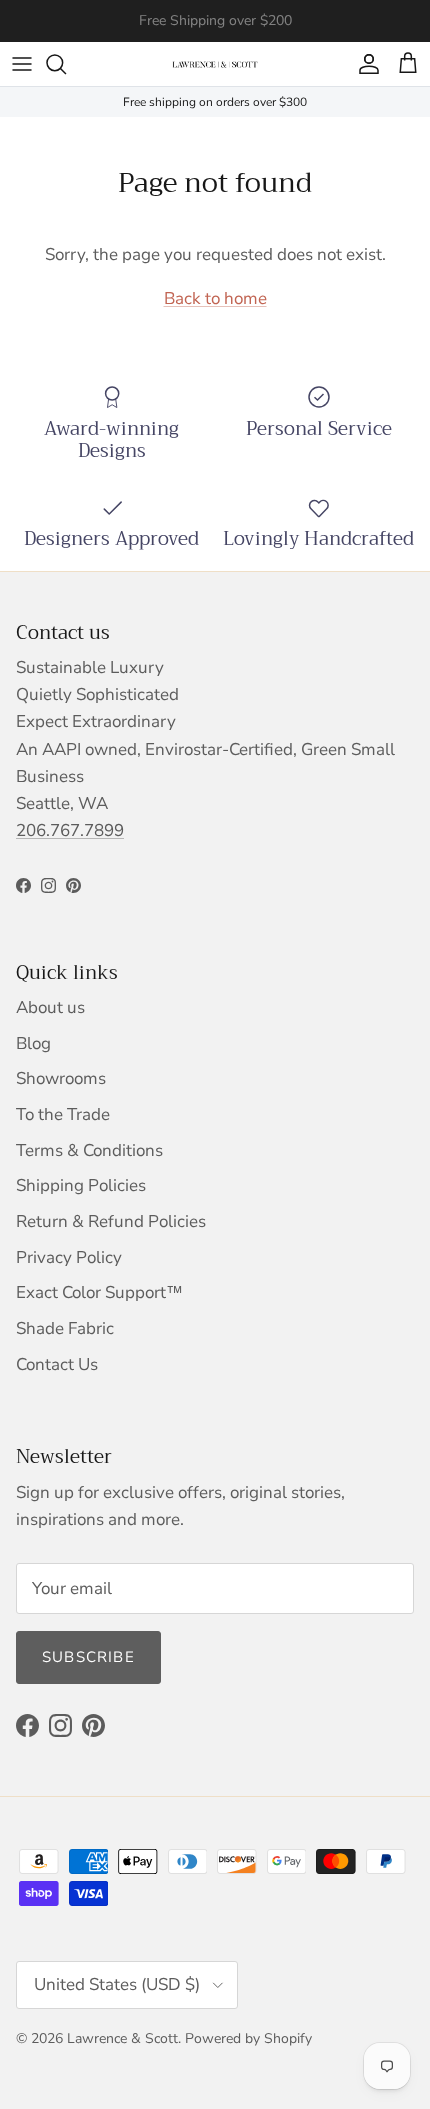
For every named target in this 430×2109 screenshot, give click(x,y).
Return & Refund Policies (111, 1221)
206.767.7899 (70, 830)
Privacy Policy (69, 1257)
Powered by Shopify (248, 2038)
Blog (33, 1043)
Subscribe (88, 1657)
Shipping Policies (81, 1185)
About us (50, 1007)
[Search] (66, 64)
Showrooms (61, 1078)
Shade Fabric (65, 1328)
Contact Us (57, 1364)
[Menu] (22, 64)
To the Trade (63, 1114)
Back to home (215, 298)
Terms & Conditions (89, 1150)
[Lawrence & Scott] (215, 64)
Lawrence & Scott (122, 2038)
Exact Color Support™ (99, 1292)
